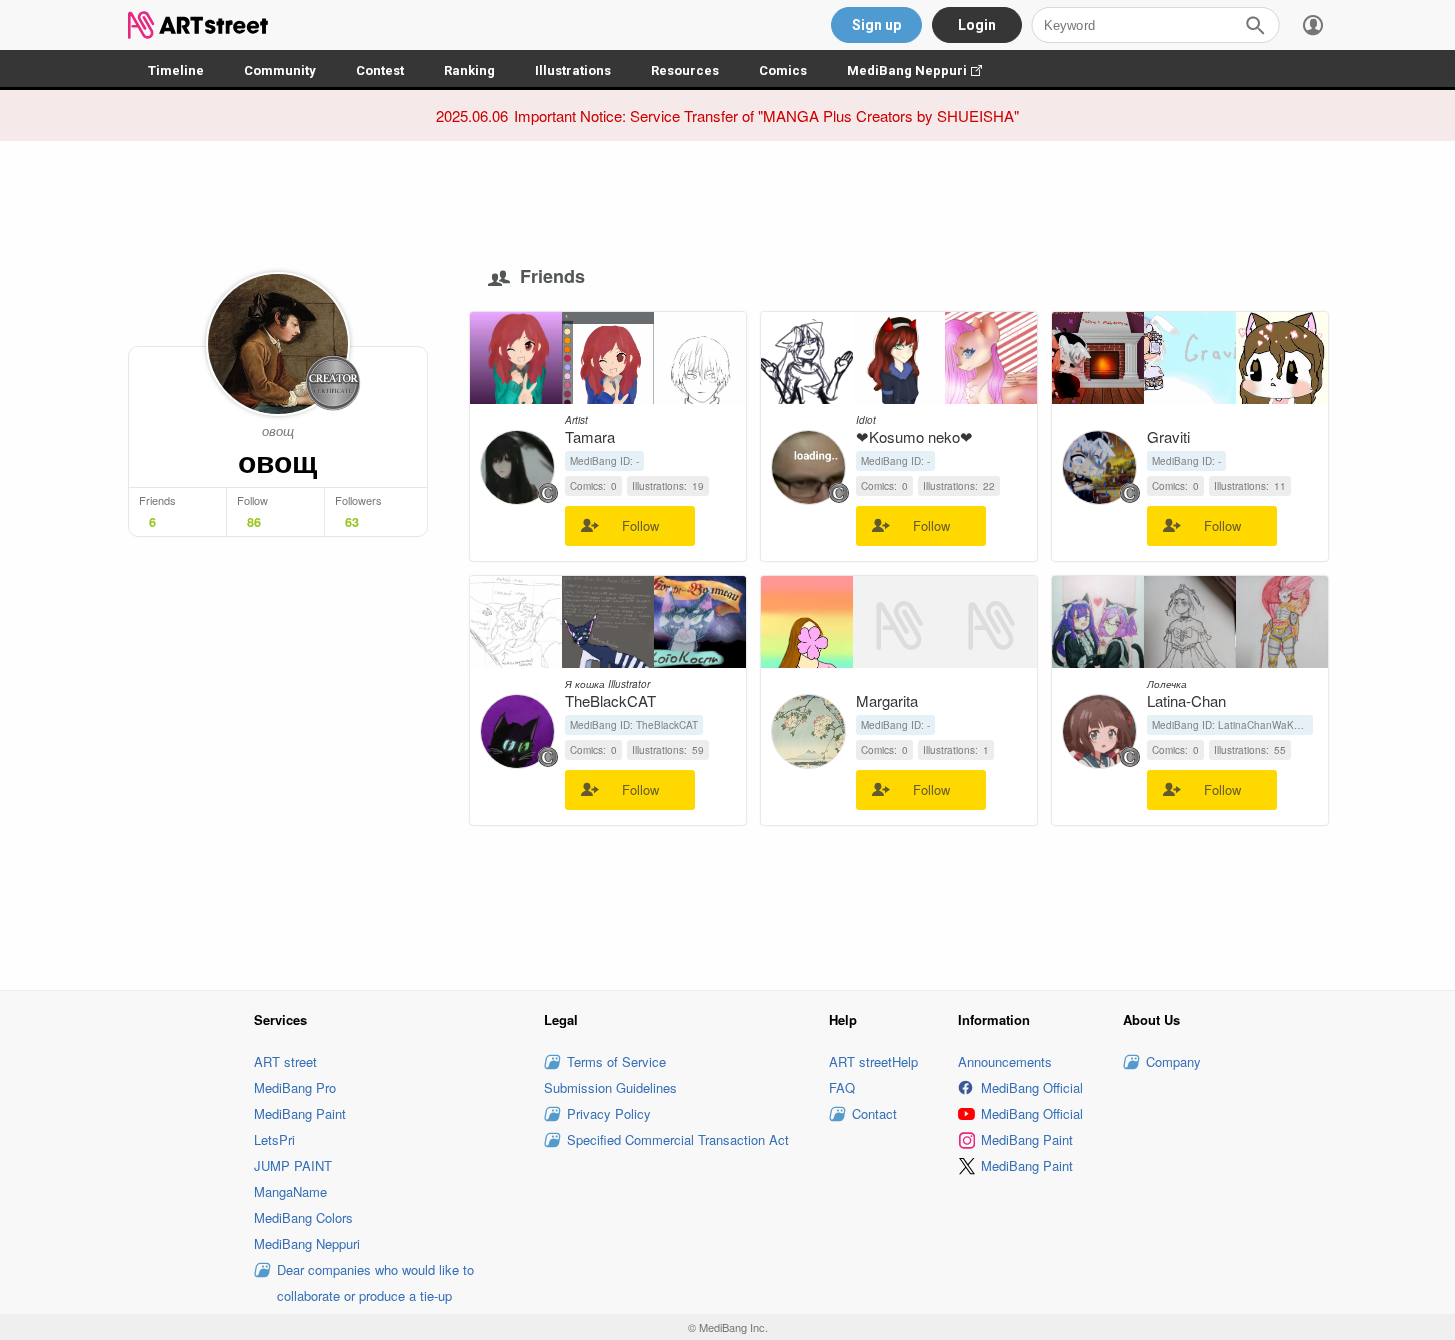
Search (1255, 25)
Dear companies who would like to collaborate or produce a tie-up (375, 1282)
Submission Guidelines (610, 1087)
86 (254, 522)
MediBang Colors (303, 1217)
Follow (640, 525)
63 (352, 522)
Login (977, 25)
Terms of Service (616, 1061)
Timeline (176, 70)
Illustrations (573, 70)
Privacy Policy (609, 1113)
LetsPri (274, 1139)
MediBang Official (1032, 1087)
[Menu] (1313, 25)
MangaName (290, 1191)
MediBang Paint (300, 1113)
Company (1173, 1061)
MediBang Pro (295, 1087)
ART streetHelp (873, 1061)
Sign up (876, 25)
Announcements (1005, 1061)
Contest (380, 70)
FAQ (842, 1087)
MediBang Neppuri (924, 70)
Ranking (469, 70)
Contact (874, 1113)
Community (280, 70)
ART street (285, 1061)
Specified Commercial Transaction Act (678, 1139)
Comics (783, 70)
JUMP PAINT (293, 1165)
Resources (685, 70)
